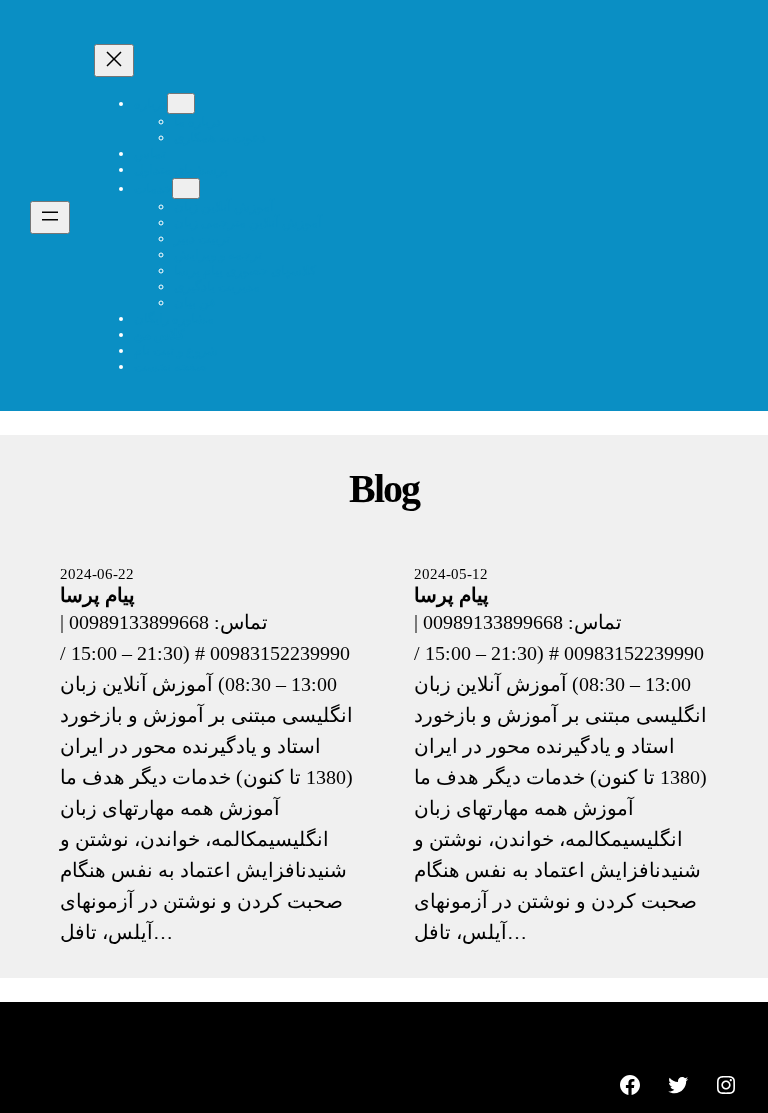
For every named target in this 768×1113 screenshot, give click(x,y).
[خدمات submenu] (186, 188)
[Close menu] (114, 60)
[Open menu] (50, 217)
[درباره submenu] (181, 103)
